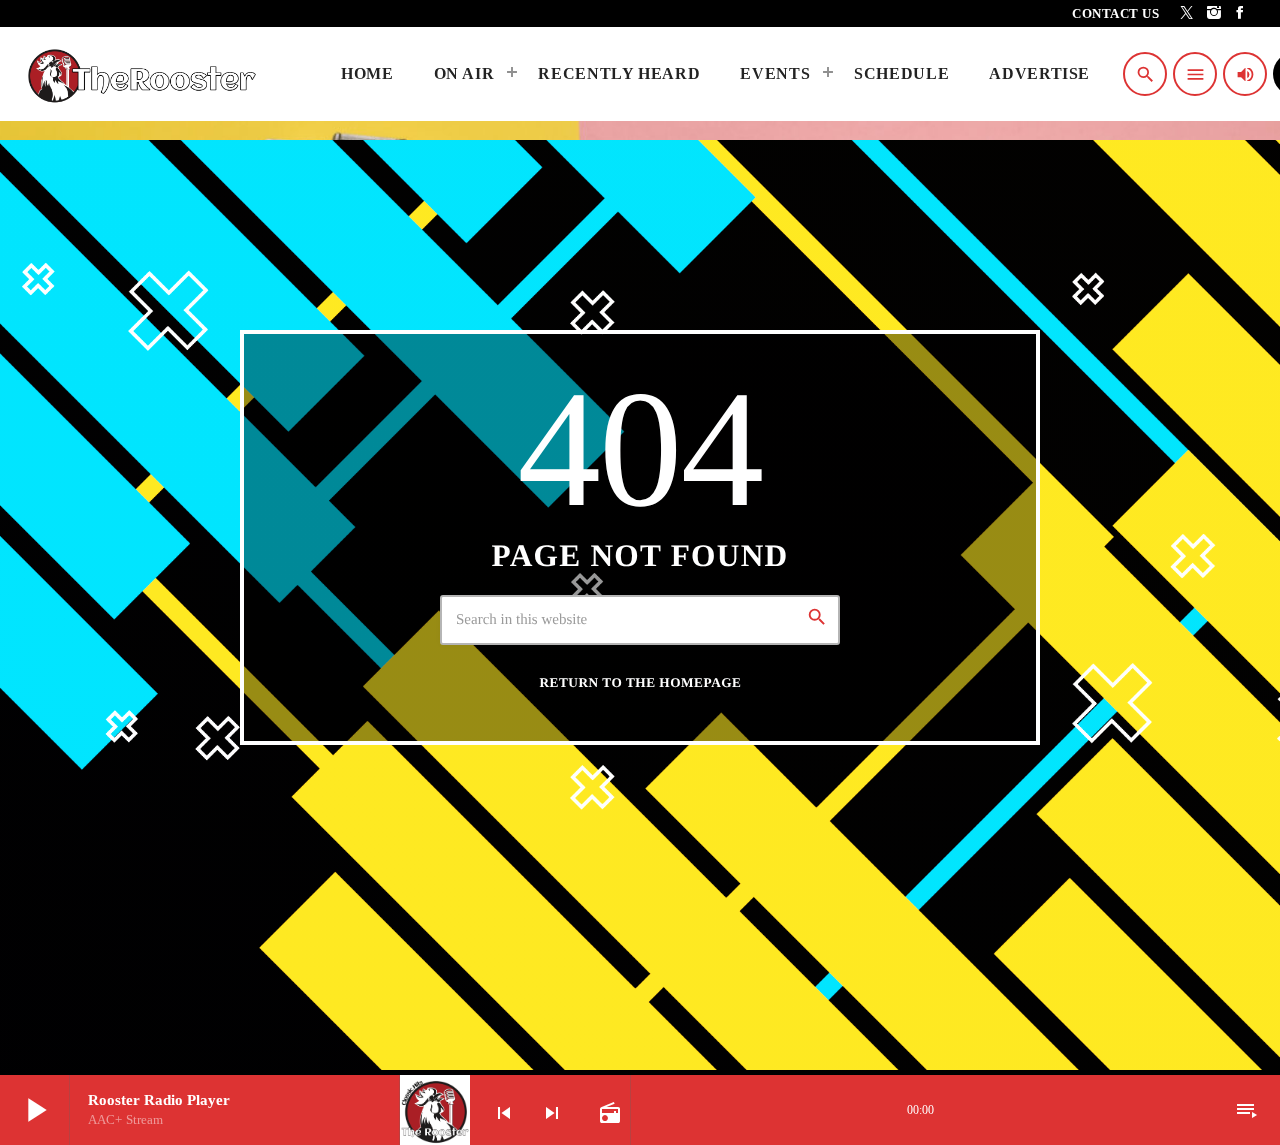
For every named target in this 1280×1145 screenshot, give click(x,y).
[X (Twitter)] (1187, 13)
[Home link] (147, 74)
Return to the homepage (641, 682)
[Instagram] (1214, 13)
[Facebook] (1240, 13)
